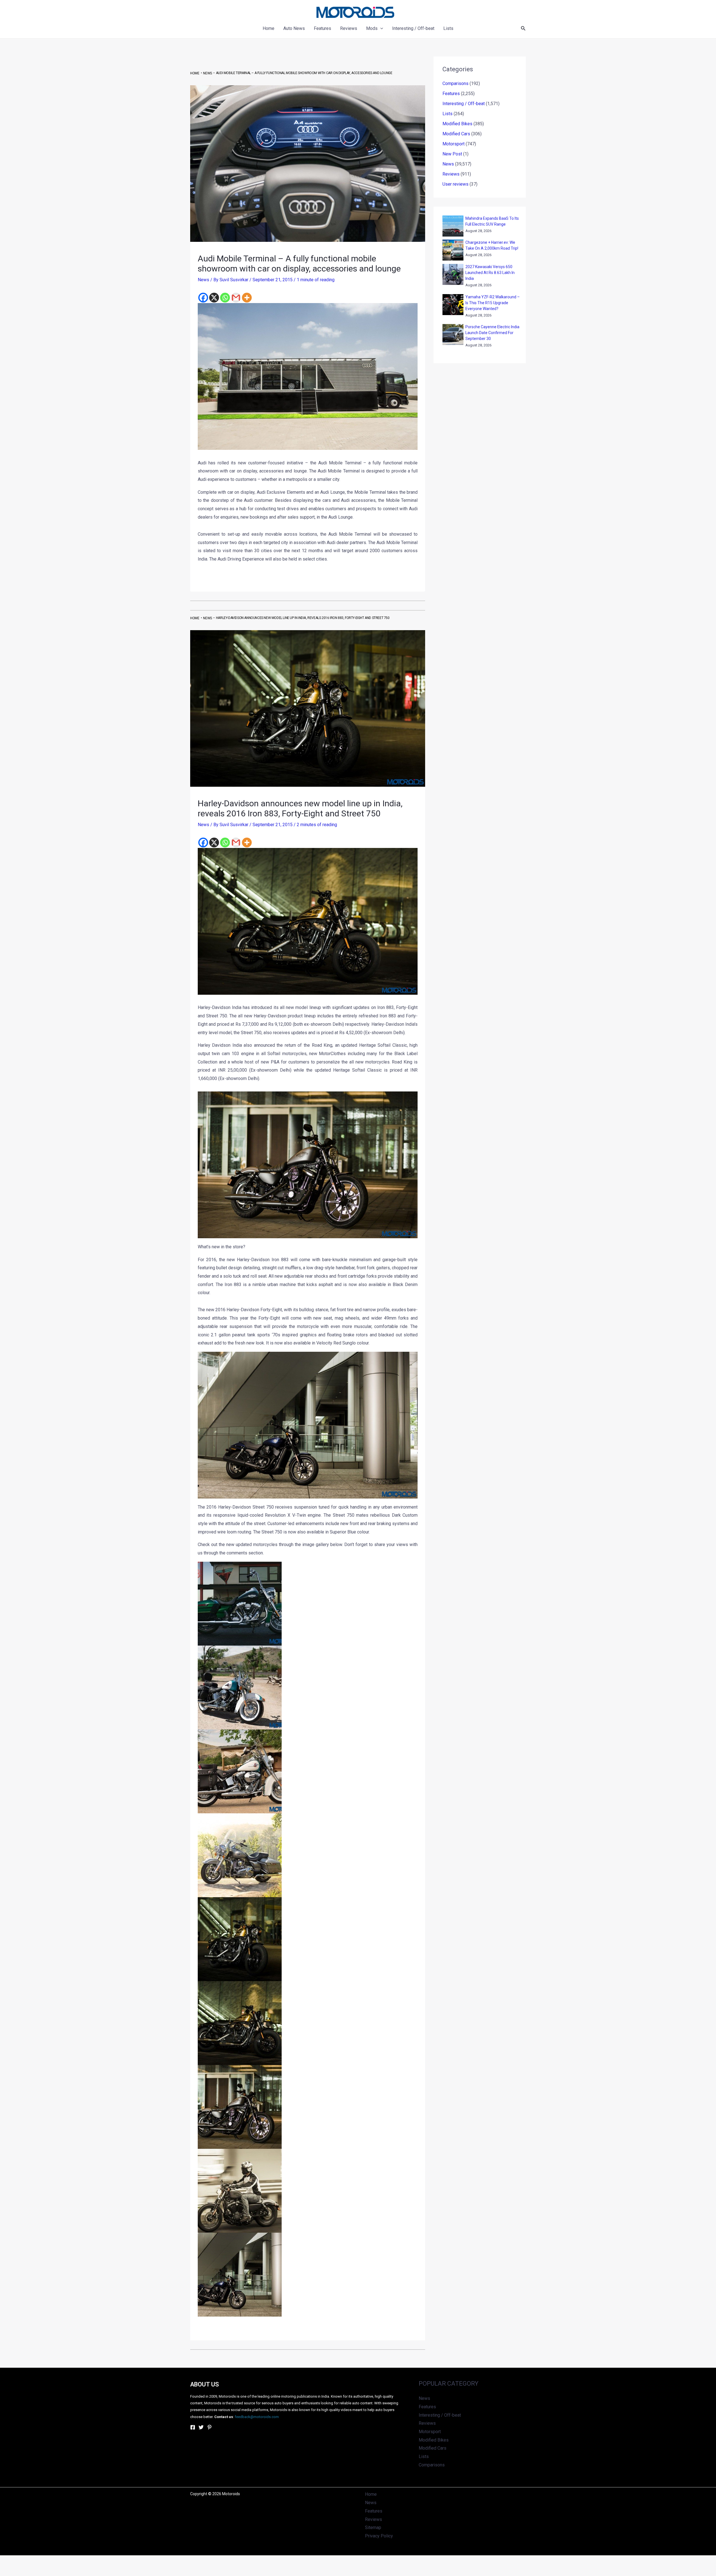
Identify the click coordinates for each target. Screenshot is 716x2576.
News (203, 280)
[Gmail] (236, 298)
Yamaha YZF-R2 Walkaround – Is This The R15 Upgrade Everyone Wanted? (493, 303)
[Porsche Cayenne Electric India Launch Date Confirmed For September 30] (453, 335)
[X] (214, 298)
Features (451, 94)
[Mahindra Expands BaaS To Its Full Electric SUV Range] (453, 226)
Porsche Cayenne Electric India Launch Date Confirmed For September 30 (492, 333)
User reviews (455, 184)
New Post (452, 154)
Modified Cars (456, 134)
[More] (247, 298)
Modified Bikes (457, 124)
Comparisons (455, 83)
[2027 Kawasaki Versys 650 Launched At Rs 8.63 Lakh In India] (453, 274)
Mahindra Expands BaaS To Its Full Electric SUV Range (492, 221)
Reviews (451, 174)
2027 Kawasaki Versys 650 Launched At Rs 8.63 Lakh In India (490, 273)
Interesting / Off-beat (464, 104)
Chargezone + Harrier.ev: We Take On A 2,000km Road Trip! (492, 245)
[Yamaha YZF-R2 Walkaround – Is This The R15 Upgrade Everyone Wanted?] (453, 305)
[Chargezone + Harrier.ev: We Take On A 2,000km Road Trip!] (453, 250)
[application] (380, 29)
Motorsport (454, 144)
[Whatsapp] (225, 298)
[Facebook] (203, 298)
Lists (447, 114)
